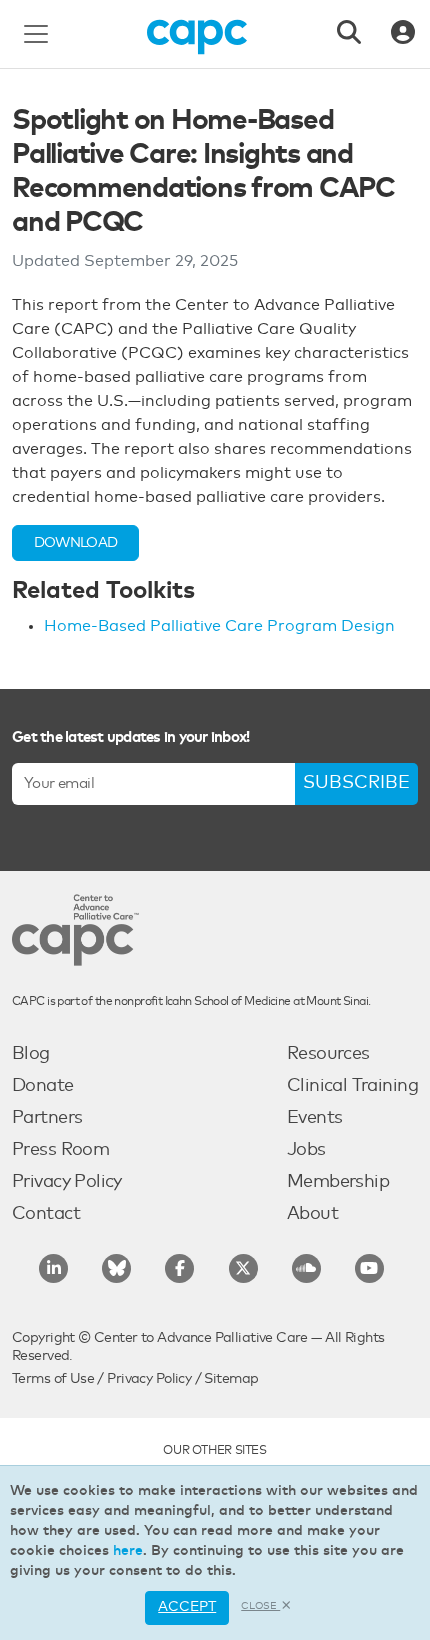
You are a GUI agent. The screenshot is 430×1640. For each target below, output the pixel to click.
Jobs (306, 1150)
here (128, 1551)
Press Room (60, 1150)
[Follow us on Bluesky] (116, 1268)
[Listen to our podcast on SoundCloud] (306, 1268)
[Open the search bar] (349, 34)
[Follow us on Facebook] (179, 1268)
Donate (43, 1086)
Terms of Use (53, 1379)
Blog (31, 1054)
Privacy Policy (67, 1182)
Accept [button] (187, 1607)
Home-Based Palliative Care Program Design (219, 626)
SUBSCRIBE (356, 783)
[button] (75, 543)
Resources (328, 1054)
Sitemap (231, 1379)
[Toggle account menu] (403, 34)
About (312, 1214)
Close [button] (260, 1606)
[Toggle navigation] (36, 34)
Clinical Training (352, 1086)
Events (315, 1118)
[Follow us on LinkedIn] (53, 1268)
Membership (338, 1182)
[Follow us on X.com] (243, 1268)
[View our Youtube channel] (369, 1268)
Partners (47, 1118)
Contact (46, 1214)
